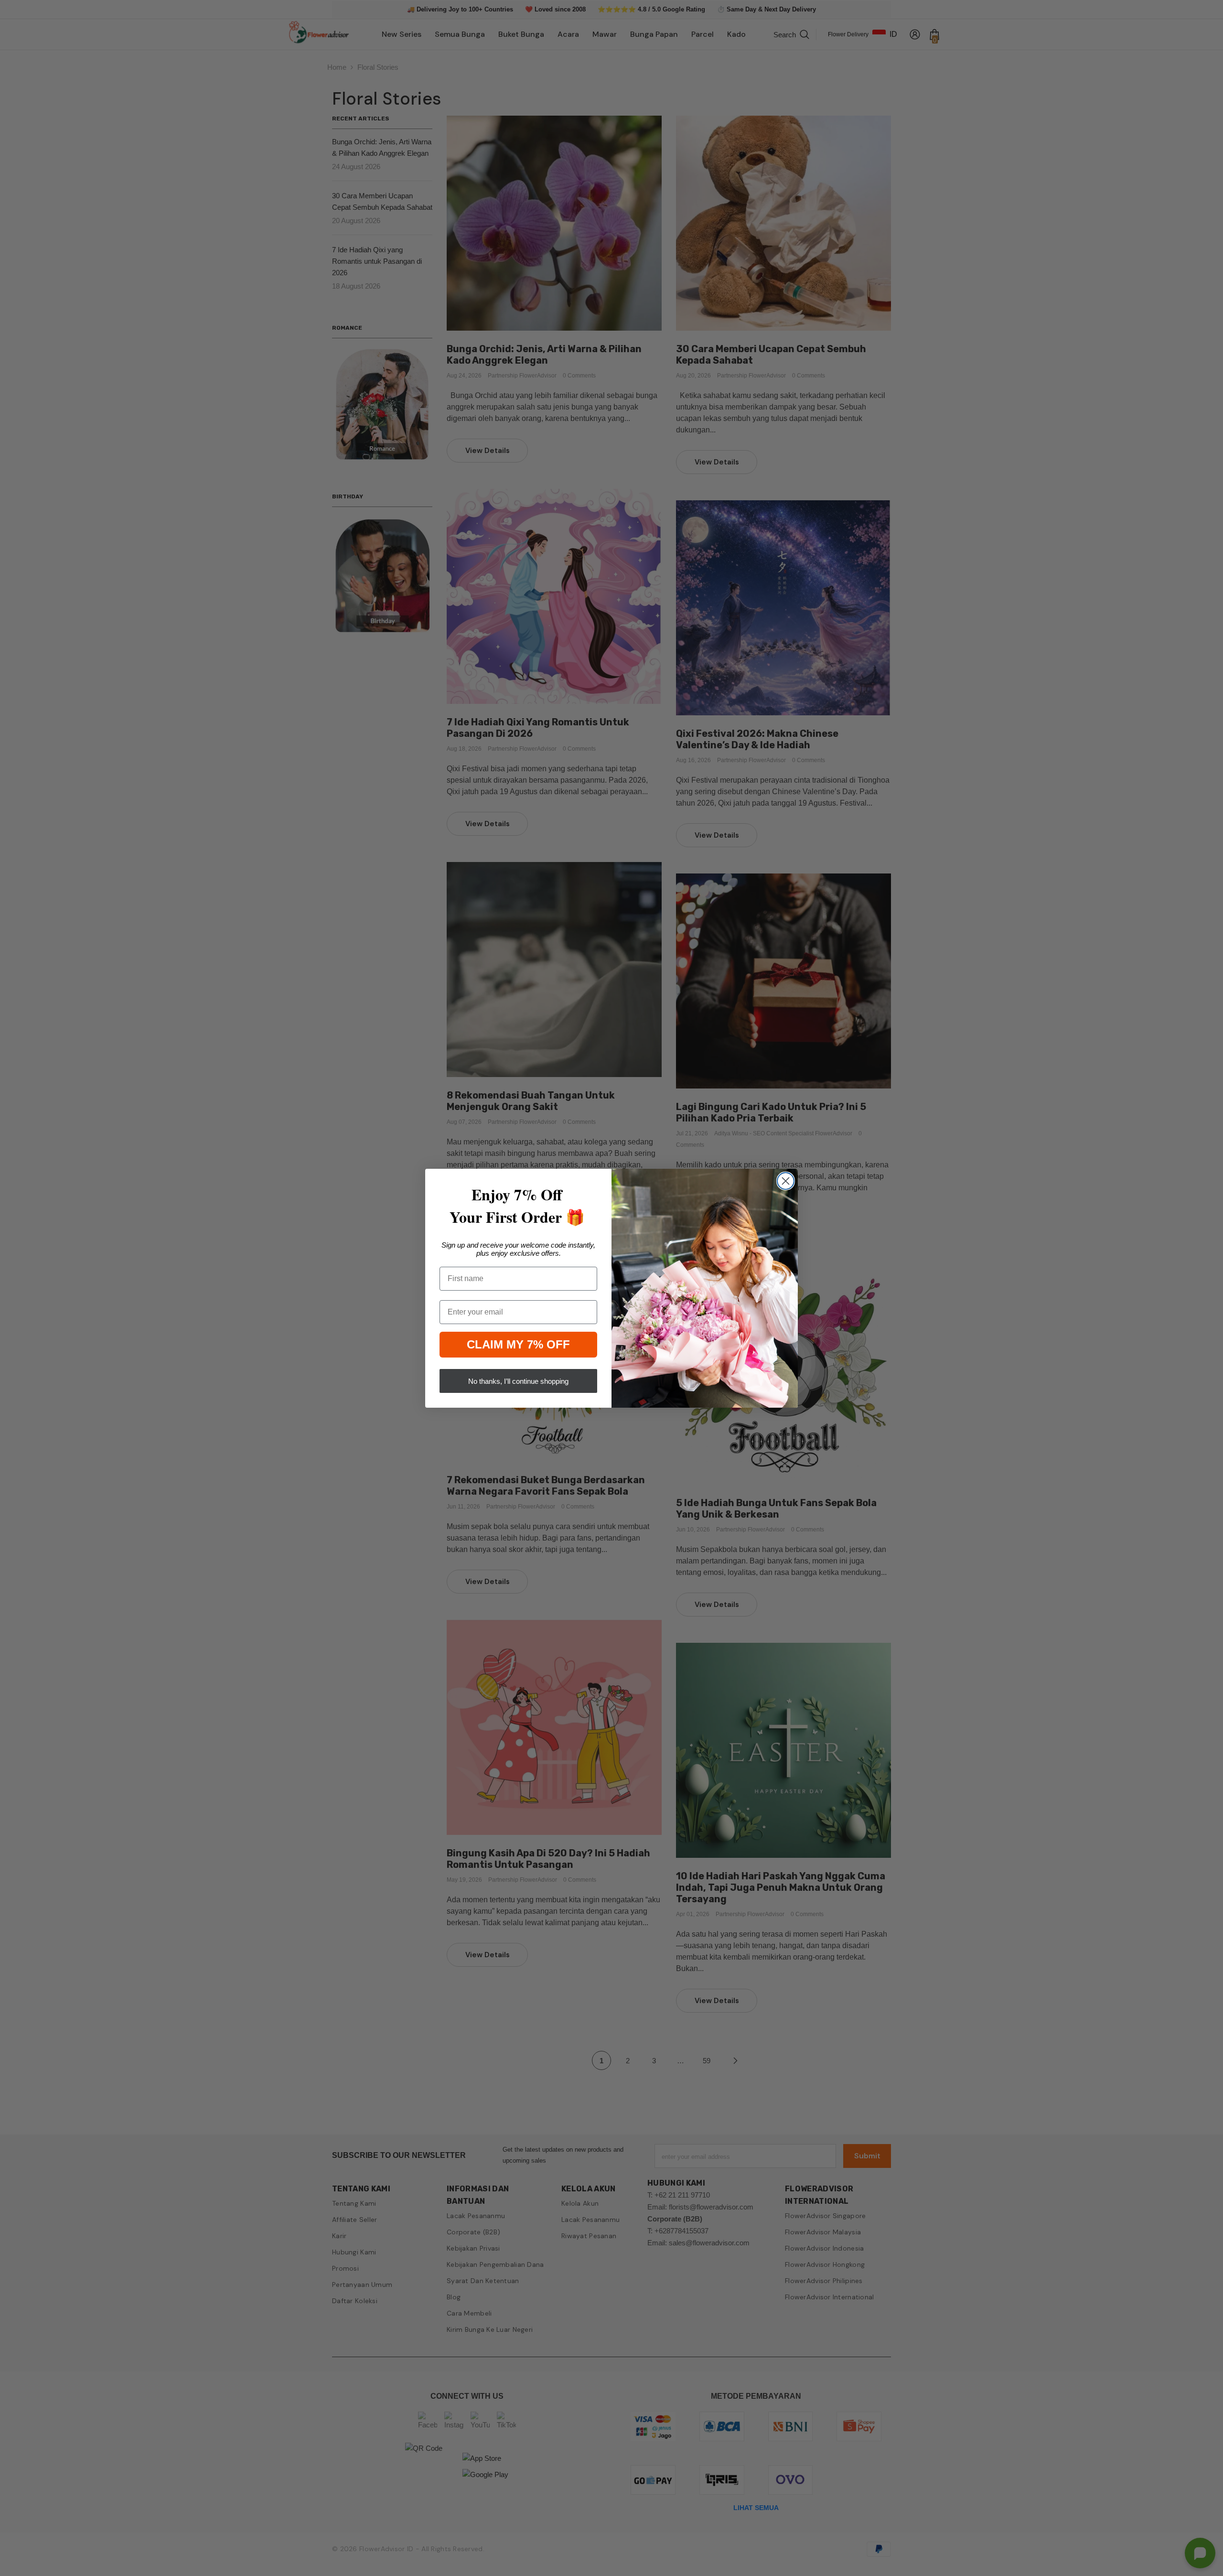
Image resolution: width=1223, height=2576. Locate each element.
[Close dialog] (786, 1181)
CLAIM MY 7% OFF (518, 1344)
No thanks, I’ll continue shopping (518, 1381)
